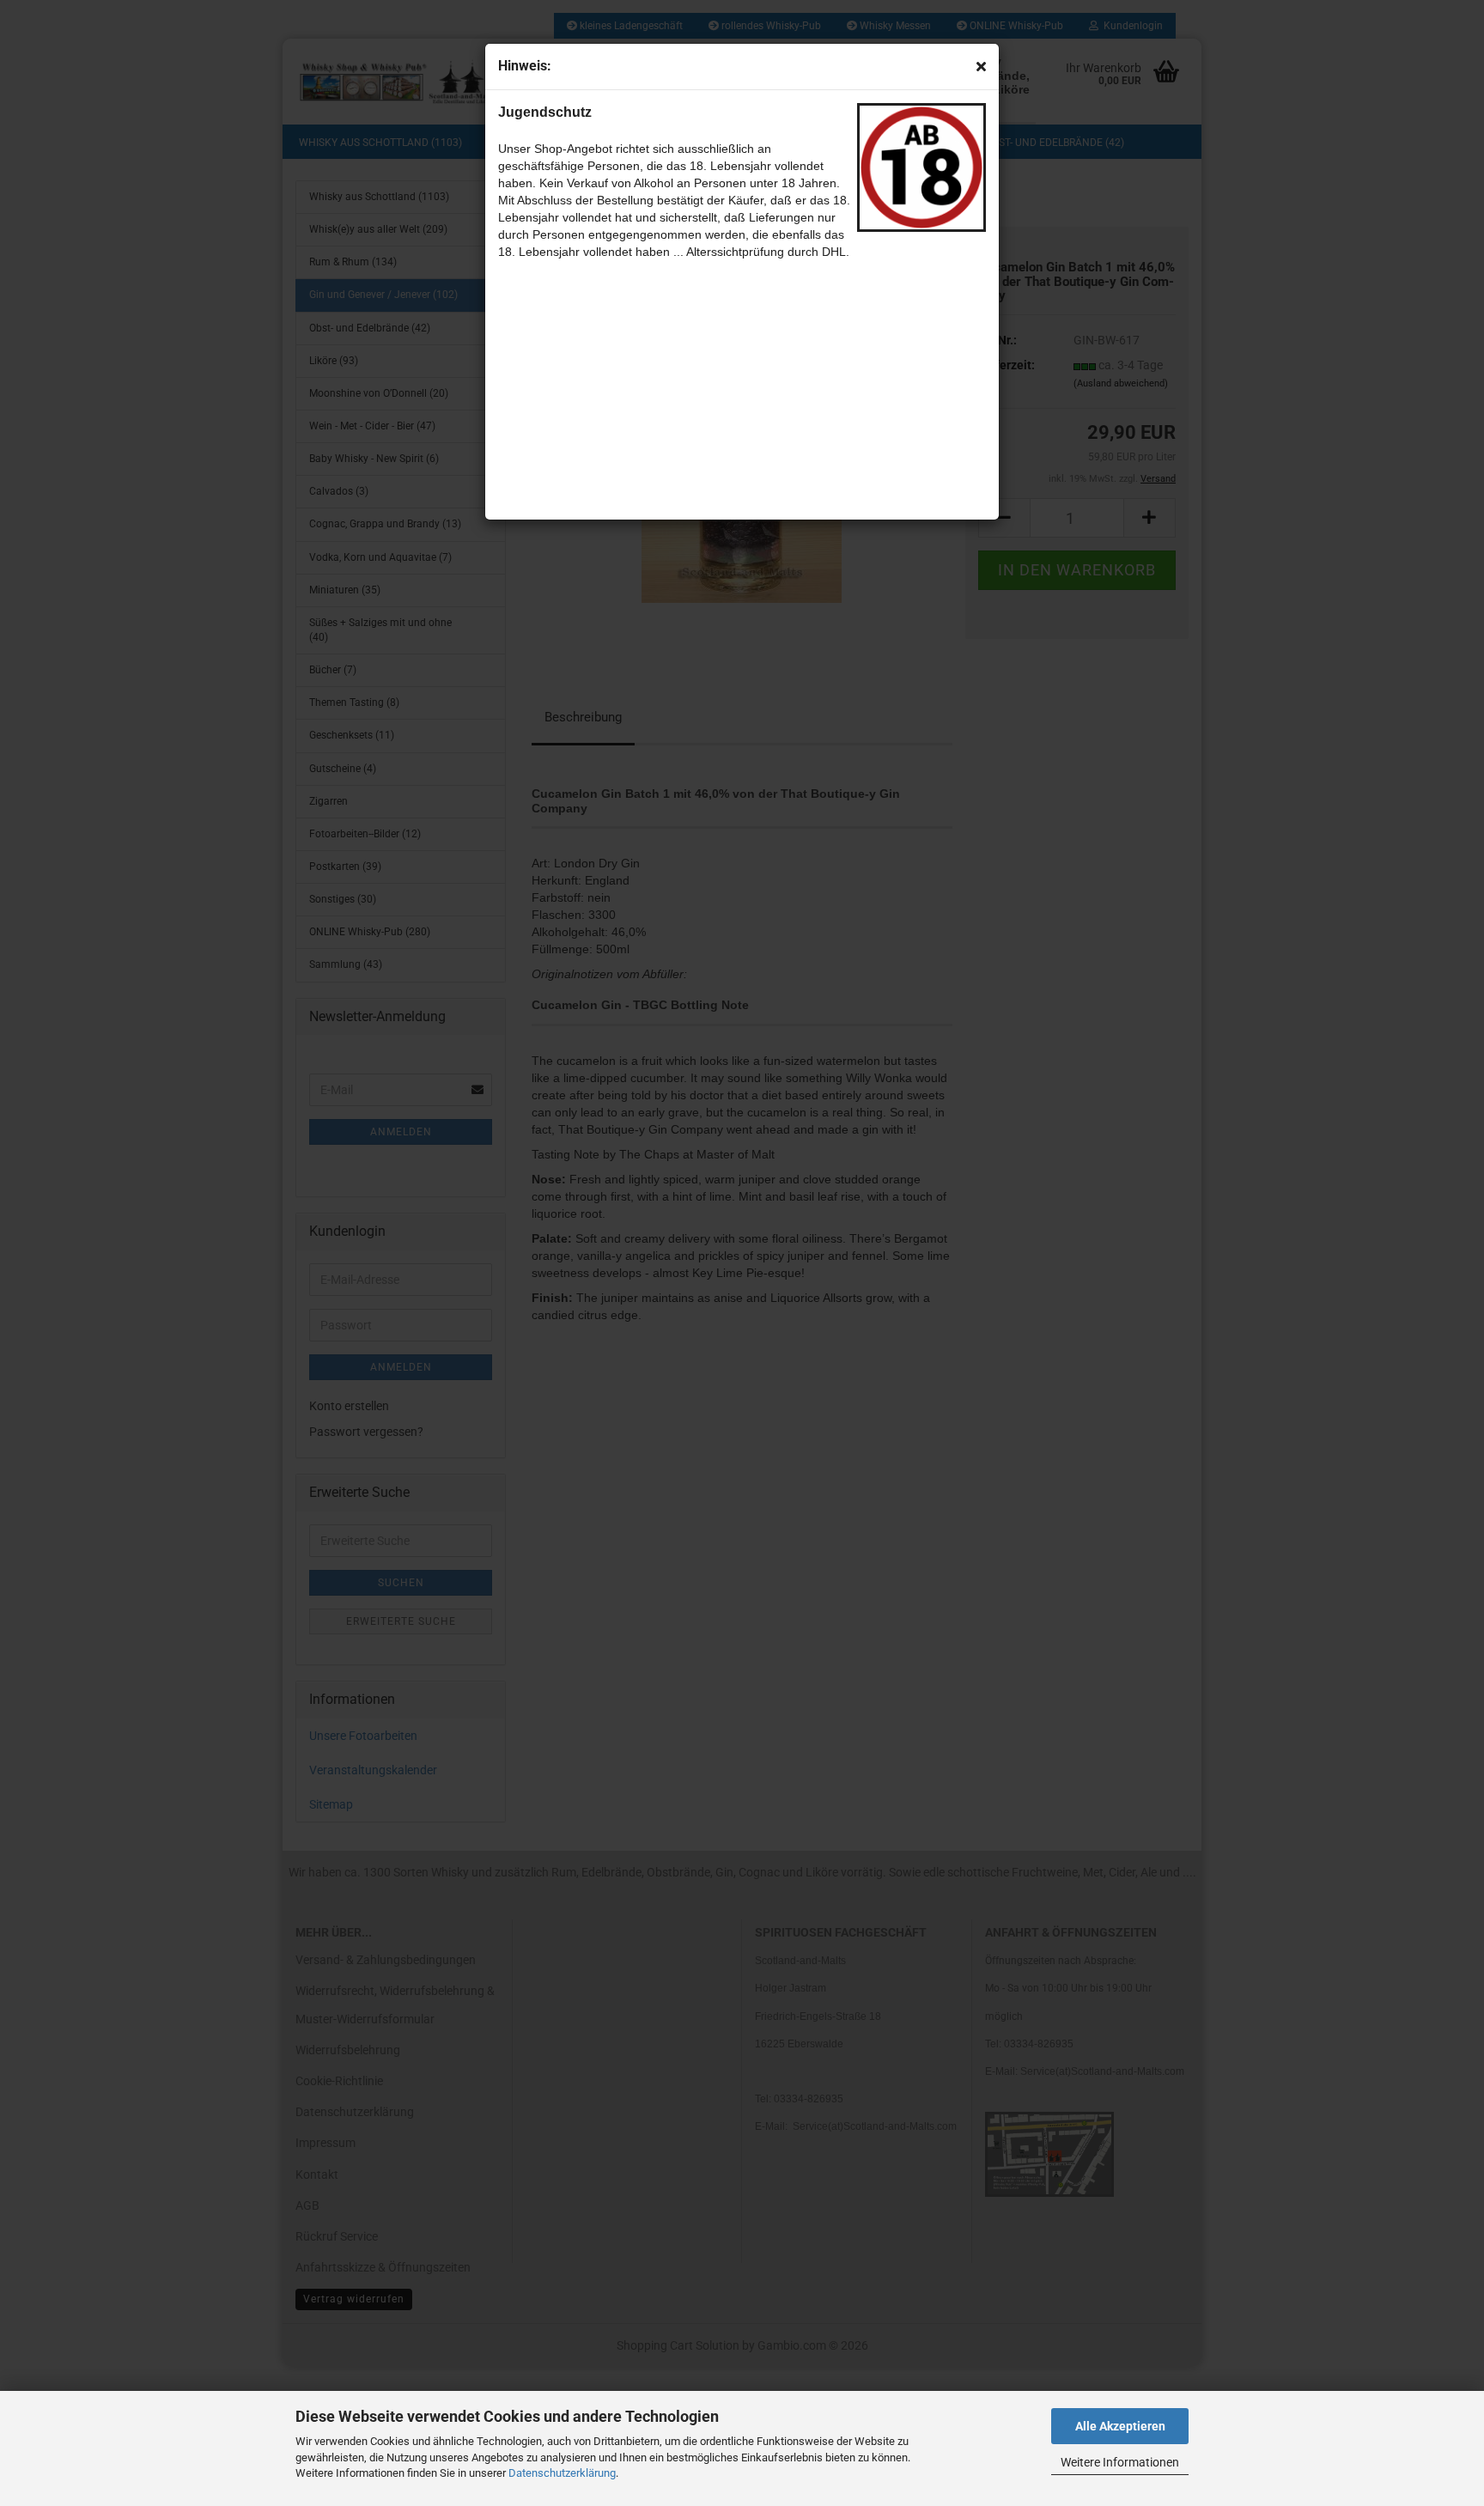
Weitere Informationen (1120, 2462)
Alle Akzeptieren (1120, 2426)
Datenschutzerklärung (562, 2473)
